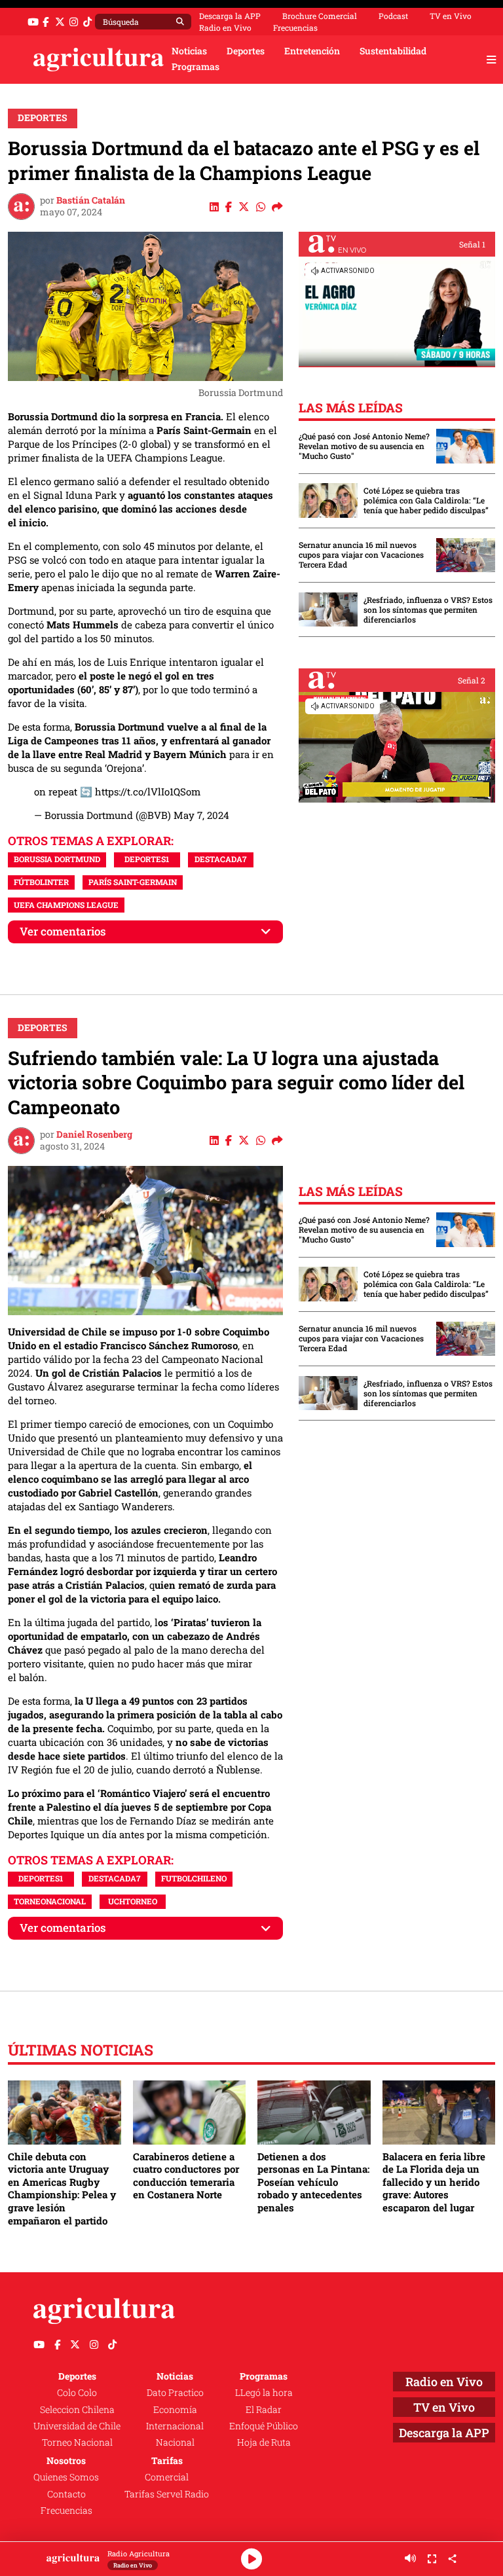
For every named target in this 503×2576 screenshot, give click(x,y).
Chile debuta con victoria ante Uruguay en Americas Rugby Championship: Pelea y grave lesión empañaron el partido (62, 2188)
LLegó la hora (264, 2393)
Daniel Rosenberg (94, 1134)
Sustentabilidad (393, 51)
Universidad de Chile (77, 2426)
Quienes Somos (66, 2477)
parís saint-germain (133, 882)
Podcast (393, 16)
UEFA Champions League (66, 905)
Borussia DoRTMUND (57, 859)
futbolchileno (194, 1878)
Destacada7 (220, 859)
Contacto (66, 2494)
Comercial (167, 2477)
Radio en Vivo (225, 27)
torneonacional (50, 1901)
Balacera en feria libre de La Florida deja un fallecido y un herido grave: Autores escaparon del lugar (434, 2182)
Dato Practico (175, 2393)
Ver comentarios (63, 931)
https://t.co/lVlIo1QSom (148, 791)
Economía (175, 2410)
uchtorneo (133, 1901)
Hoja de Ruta (264, 2442)
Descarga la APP (230, 16)
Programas (196, 67)
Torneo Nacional (77, 2442)
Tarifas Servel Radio (167, 2494)
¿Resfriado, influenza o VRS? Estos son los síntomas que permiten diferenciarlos (428, 610)
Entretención (312, 51)
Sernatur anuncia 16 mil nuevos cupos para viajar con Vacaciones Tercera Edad (361, 555)
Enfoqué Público (264, 2426)
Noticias (189, 51)
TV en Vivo (451, 16)
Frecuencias (295, 27)
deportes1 (147, 859)
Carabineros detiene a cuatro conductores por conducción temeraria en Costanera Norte (186, 2176)
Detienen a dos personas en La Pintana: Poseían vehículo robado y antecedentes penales (313, 2182)
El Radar (264, 2410)
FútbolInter (41, 882)
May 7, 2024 (201, 815)
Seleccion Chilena (77, 2410)
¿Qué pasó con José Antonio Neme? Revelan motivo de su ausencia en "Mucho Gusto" (364, 446)
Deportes (246, 51)
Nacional (175, 2442)
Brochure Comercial (320, 16)
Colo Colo (77, 2393)
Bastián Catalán (91, 200)
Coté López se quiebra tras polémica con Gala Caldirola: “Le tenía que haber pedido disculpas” (426, 500)
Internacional (175, 2426)
